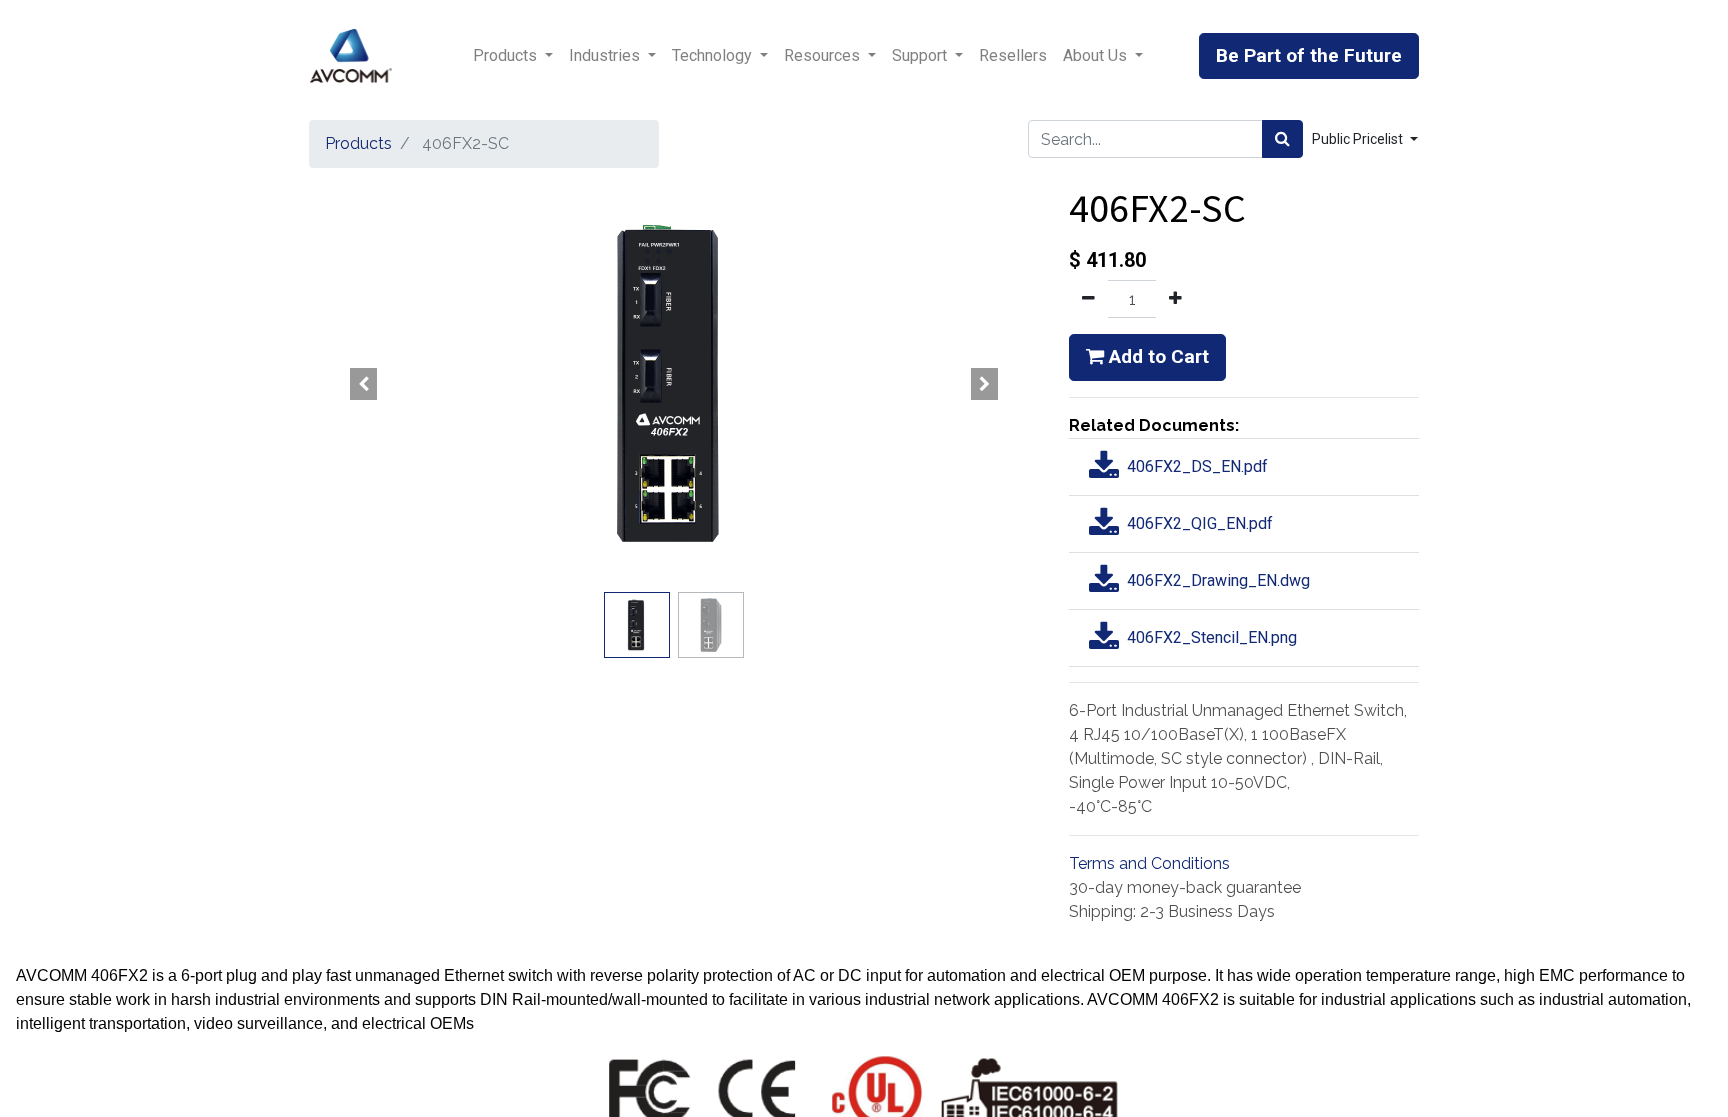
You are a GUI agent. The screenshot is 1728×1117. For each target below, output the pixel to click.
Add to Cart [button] (1156, 356)
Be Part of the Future (1309, 55)
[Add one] (1175, 299)
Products (358, 143)
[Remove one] (1088, 299)
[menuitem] (1013, 56)
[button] (364, 384)
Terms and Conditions (1149, 863)
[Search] (1282, 139)
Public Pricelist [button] (1359, 139)
